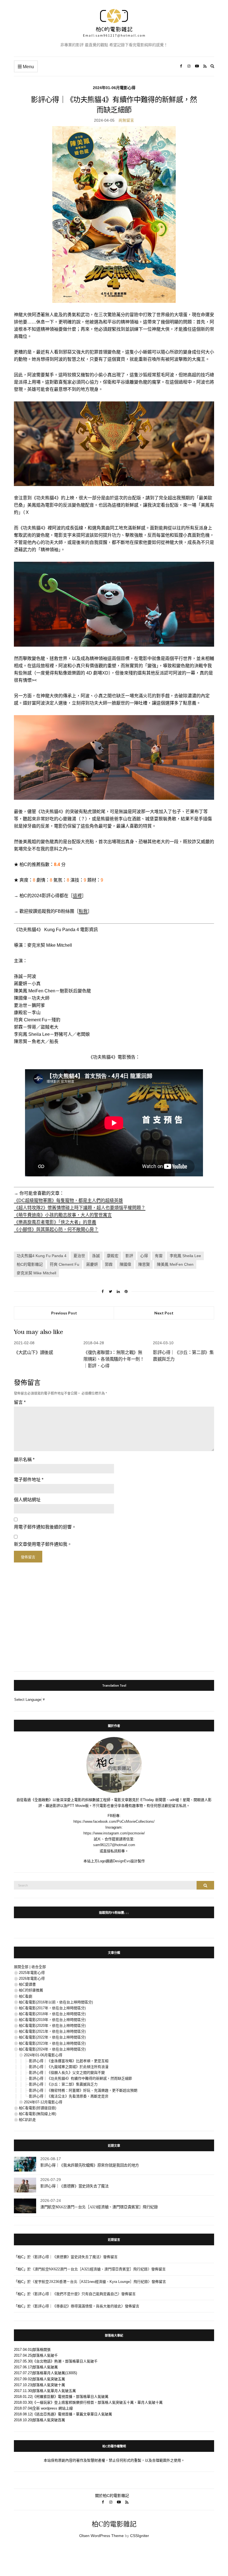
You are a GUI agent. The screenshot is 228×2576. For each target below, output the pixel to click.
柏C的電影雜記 (30, 1264)
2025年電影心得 (32, 1973)
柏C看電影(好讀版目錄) (38, 2108)
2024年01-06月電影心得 (114, 88)
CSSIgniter (140, 2536)
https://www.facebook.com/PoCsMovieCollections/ (114, 1821)
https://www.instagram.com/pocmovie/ (114, 1833)
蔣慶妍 (92, 1264)
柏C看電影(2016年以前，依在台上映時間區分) (56, 2002)
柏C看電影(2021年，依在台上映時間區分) (52, 2031)
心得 (144, 1256)
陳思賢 (144, 1264)
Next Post (164, 1313)
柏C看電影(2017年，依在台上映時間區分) (52, 2008)
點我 (83, 911)
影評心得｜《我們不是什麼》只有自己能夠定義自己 (76, 2294)
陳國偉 (125, 1264)
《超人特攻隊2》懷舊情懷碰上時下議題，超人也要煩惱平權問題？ (80, 1208)
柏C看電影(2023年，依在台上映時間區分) (52, 2043)
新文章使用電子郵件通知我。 (43, 1544)
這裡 (77, 896)
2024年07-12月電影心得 (43, 2102)
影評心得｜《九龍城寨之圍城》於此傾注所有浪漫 (69, 2067)
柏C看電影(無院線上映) (38, 2114)
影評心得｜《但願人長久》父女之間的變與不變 (67, 2073)
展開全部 (21, 1967)
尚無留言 (126, 120)
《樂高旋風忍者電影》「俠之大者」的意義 (55, 1222)
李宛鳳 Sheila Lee (185, 1256)
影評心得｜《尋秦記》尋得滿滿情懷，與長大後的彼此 (78, 2306)
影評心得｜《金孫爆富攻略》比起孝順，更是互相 (69, 2061)
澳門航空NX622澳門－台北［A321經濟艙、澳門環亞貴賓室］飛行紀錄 (99, 2207)
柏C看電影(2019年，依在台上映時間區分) (52, 2020)
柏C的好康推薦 (31, 1990)
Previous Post (64, 1313)
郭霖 (109, 1264)
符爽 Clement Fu (65, 1264)
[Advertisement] (114, 1618)
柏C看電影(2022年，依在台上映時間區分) (52, 2037)
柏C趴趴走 (27, 2120)
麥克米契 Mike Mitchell (36, 1273)
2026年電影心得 (32, 1978)
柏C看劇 (26, 1996)
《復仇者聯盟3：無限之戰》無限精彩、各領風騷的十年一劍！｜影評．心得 (114, 1359)
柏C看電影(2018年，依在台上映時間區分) (52, 2014)
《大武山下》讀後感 (33, 1352)
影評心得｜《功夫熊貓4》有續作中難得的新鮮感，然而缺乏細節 (80, 2078)
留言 (20, 1402)
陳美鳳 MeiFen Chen (175, 1264)
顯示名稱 (24, 1460)
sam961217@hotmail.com (114, 1845)
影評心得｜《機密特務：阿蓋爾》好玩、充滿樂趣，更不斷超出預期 (83, 2090)
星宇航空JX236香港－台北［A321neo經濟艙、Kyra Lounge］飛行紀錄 (91, 2282)
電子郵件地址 (29, 1480)
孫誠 (96, 1256)
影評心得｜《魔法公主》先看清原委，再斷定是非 (69, 2096)
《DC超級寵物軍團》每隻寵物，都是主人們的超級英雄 (68, 1200)
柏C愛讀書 (27, 1984)
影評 (129, 1256)
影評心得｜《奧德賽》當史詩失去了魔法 (75, 2186)
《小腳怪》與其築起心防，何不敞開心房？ (56, 1229)
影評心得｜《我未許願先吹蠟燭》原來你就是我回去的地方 (90, 2165)
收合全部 (39, 1967)
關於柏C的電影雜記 (112, 2496)
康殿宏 (113, 1256)
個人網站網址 (27, 1500)
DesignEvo (122, 1861)
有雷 (159, 1256)
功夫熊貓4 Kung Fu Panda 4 (42, 1256)
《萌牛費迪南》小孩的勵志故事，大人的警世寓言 (63, 1215)
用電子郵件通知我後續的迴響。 (45, 1527)
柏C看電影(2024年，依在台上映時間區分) (52, 2049)
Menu (28, 67)
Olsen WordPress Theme (101, 2536)
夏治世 (79, 1256)
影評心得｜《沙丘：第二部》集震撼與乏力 (63, 2084)
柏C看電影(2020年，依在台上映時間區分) (52, 2026)
